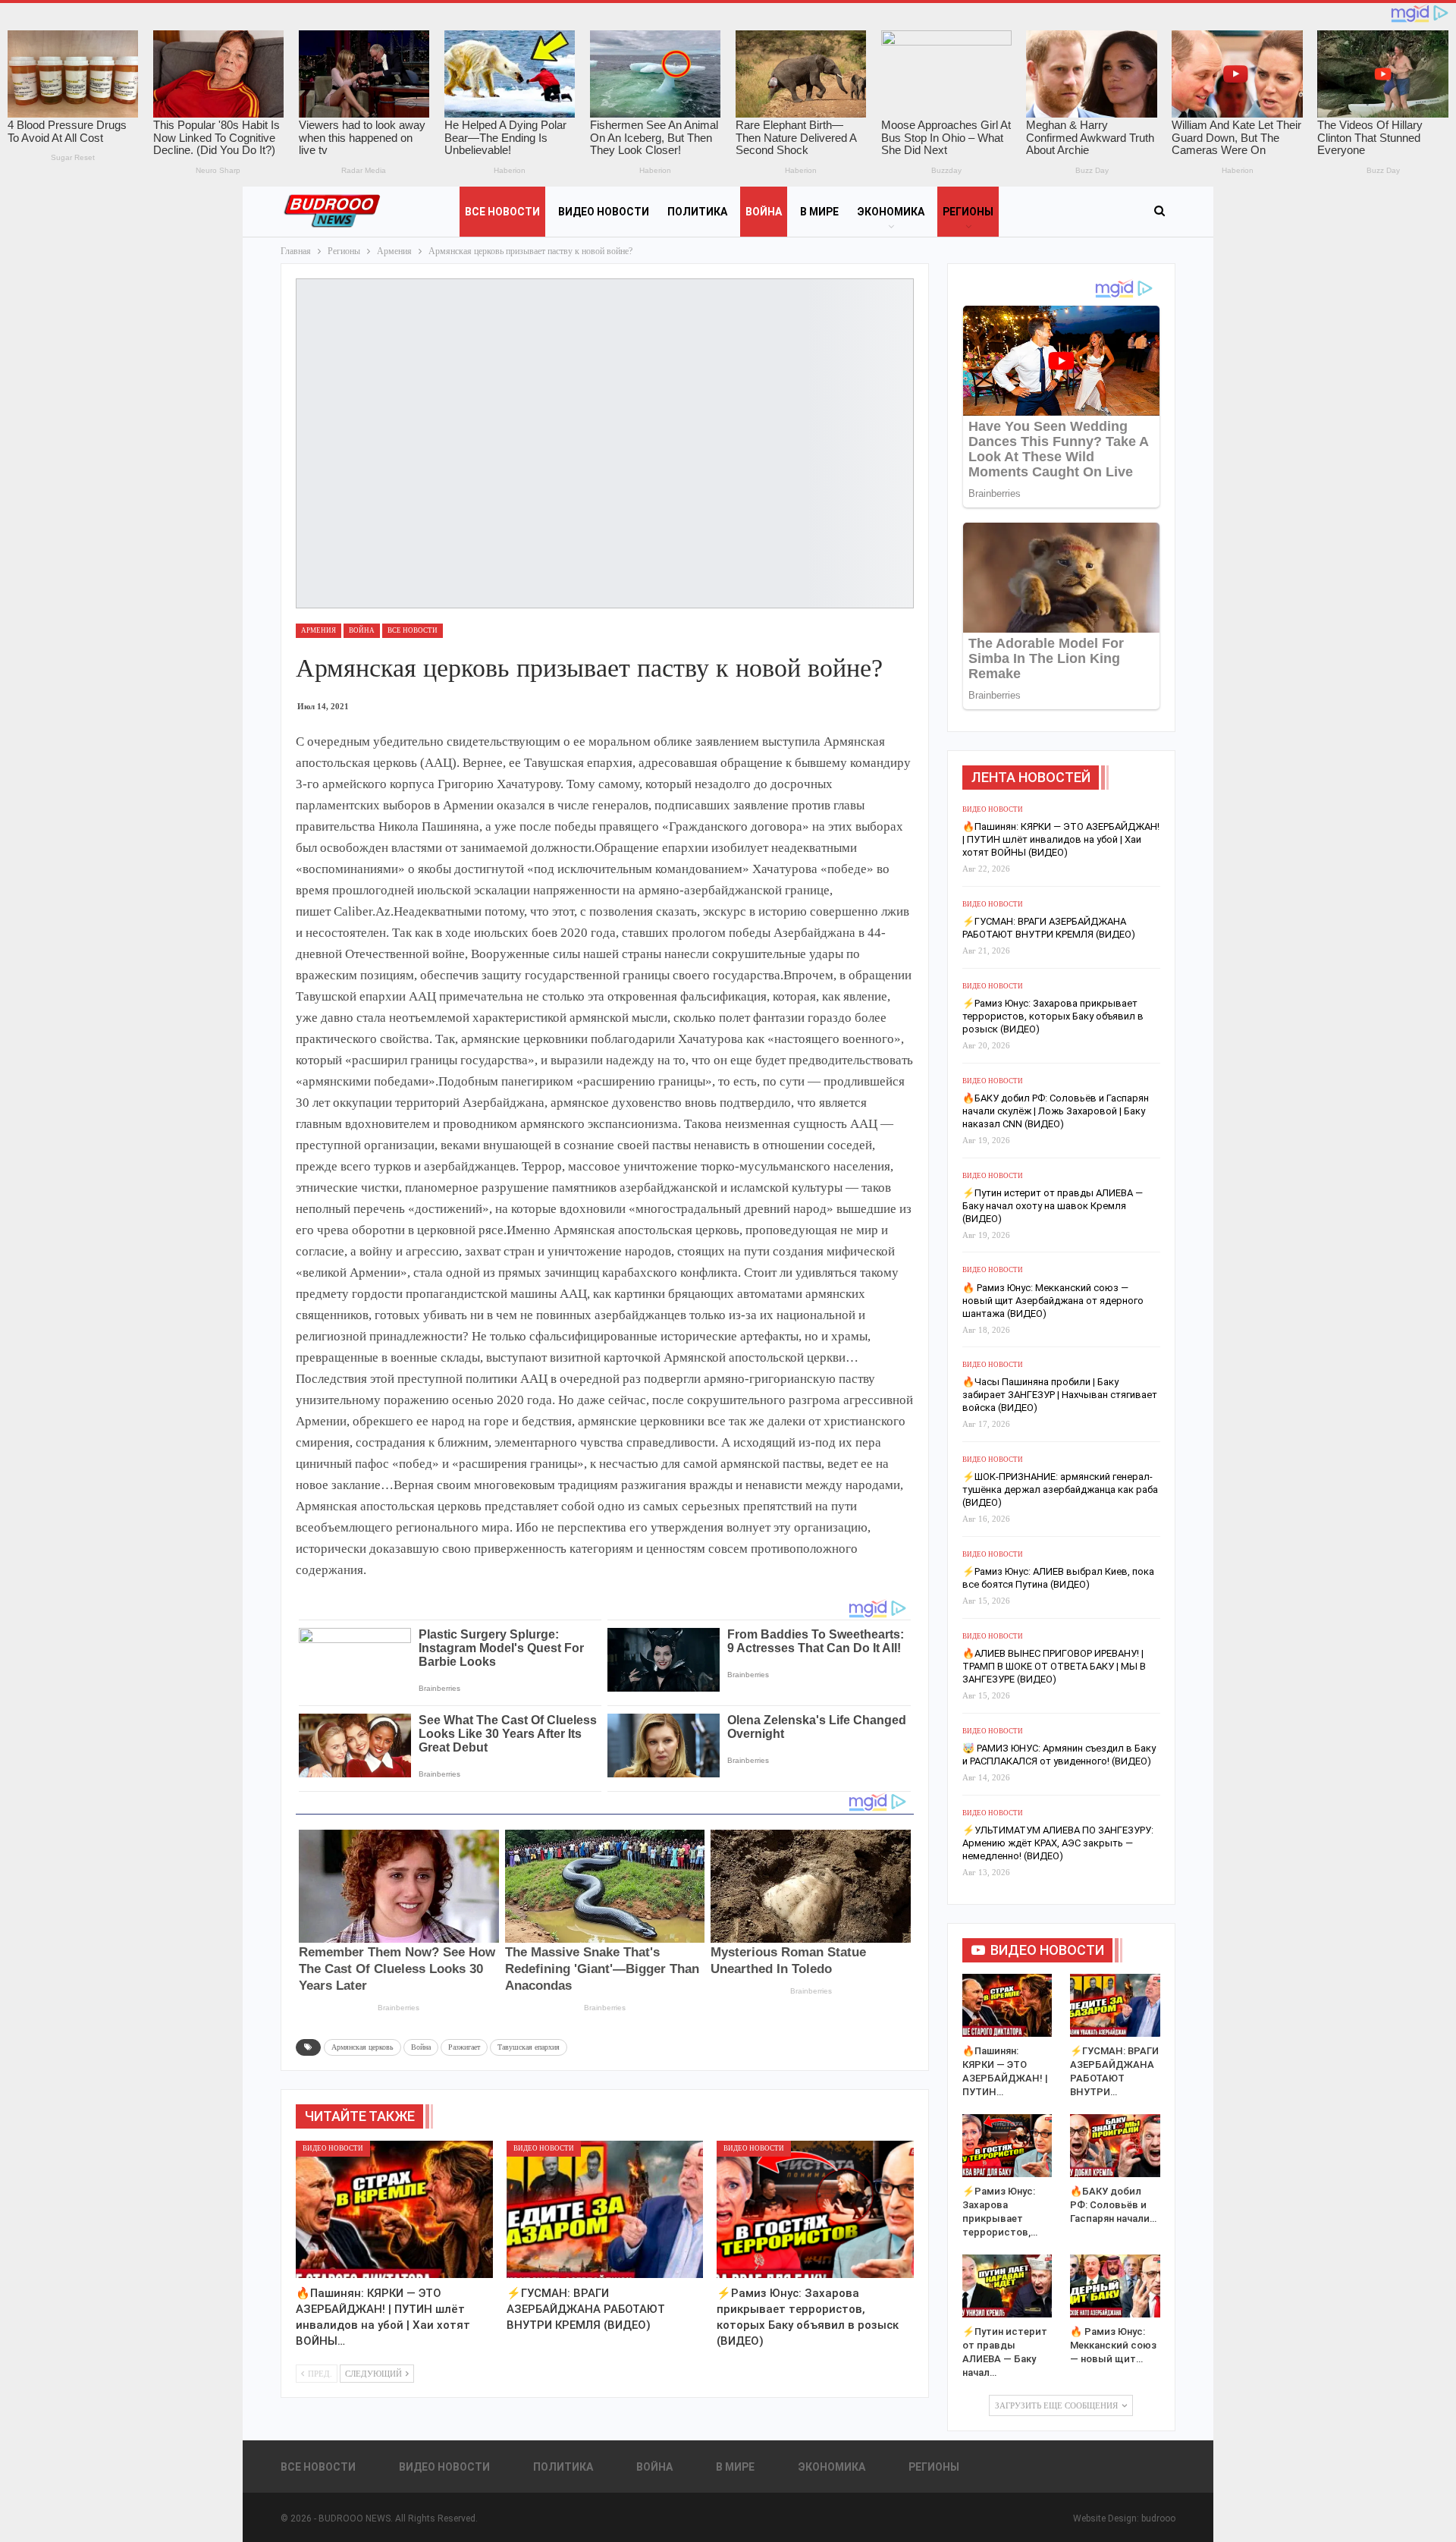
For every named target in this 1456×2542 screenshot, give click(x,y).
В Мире (819, 212)
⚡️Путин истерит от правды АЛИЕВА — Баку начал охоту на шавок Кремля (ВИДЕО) (1053, 1206)
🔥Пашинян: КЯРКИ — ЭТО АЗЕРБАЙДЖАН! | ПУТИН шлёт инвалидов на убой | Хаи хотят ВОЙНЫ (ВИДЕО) (1061, 839)
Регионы (968, 212)
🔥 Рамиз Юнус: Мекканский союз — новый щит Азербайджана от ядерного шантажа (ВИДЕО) (1053, 1301)
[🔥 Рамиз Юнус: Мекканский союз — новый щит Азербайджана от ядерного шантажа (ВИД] (1115, 2286)
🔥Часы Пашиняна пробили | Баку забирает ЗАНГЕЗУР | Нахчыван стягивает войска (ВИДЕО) (1060, 1395)
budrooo (1158, 2518)
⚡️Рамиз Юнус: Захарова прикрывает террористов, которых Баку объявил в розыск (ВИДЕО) (1053, 1016)
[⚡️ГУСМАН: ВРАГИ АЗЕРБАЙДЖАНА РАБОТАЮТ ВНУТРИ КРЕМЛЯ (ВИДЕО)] (605, 2210)
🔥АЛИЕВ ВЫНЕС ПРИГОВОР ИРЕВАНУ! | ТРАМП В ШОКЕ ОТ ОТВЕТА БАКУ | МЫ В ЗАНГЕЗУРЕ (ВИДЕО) (1054, 1666)
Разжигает (464, 2047)
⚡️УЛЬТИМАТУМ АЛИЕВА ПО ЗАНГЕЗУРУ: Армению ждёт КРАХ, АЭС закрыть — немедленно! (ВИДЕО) (1058, 1843)
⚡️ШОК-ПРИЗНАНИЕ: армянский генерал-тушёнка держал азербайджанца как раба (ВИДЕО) (1060, 1489)
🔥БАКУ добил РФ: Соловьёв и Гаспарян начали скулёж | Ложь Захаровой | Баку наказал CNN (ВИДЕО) (1056, 1111)
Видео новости (604, 212)
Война (764, 212)
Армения (318, 630)
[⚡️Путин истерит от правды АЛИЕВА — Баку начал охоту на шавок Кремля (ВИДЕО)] (1007, 2286)
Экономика (891, 212)
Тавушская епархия (529, 2047)
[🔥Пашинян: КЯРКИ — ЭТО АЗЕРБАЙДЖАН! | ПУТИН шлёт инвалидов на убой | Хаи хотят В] (394, 2210)
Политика (697, 212)
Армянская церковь (362, 2047)
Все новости (502, 212)
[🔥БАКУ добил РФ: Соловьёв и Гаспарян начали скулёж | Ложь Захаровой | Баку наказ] (1115, 2146)
